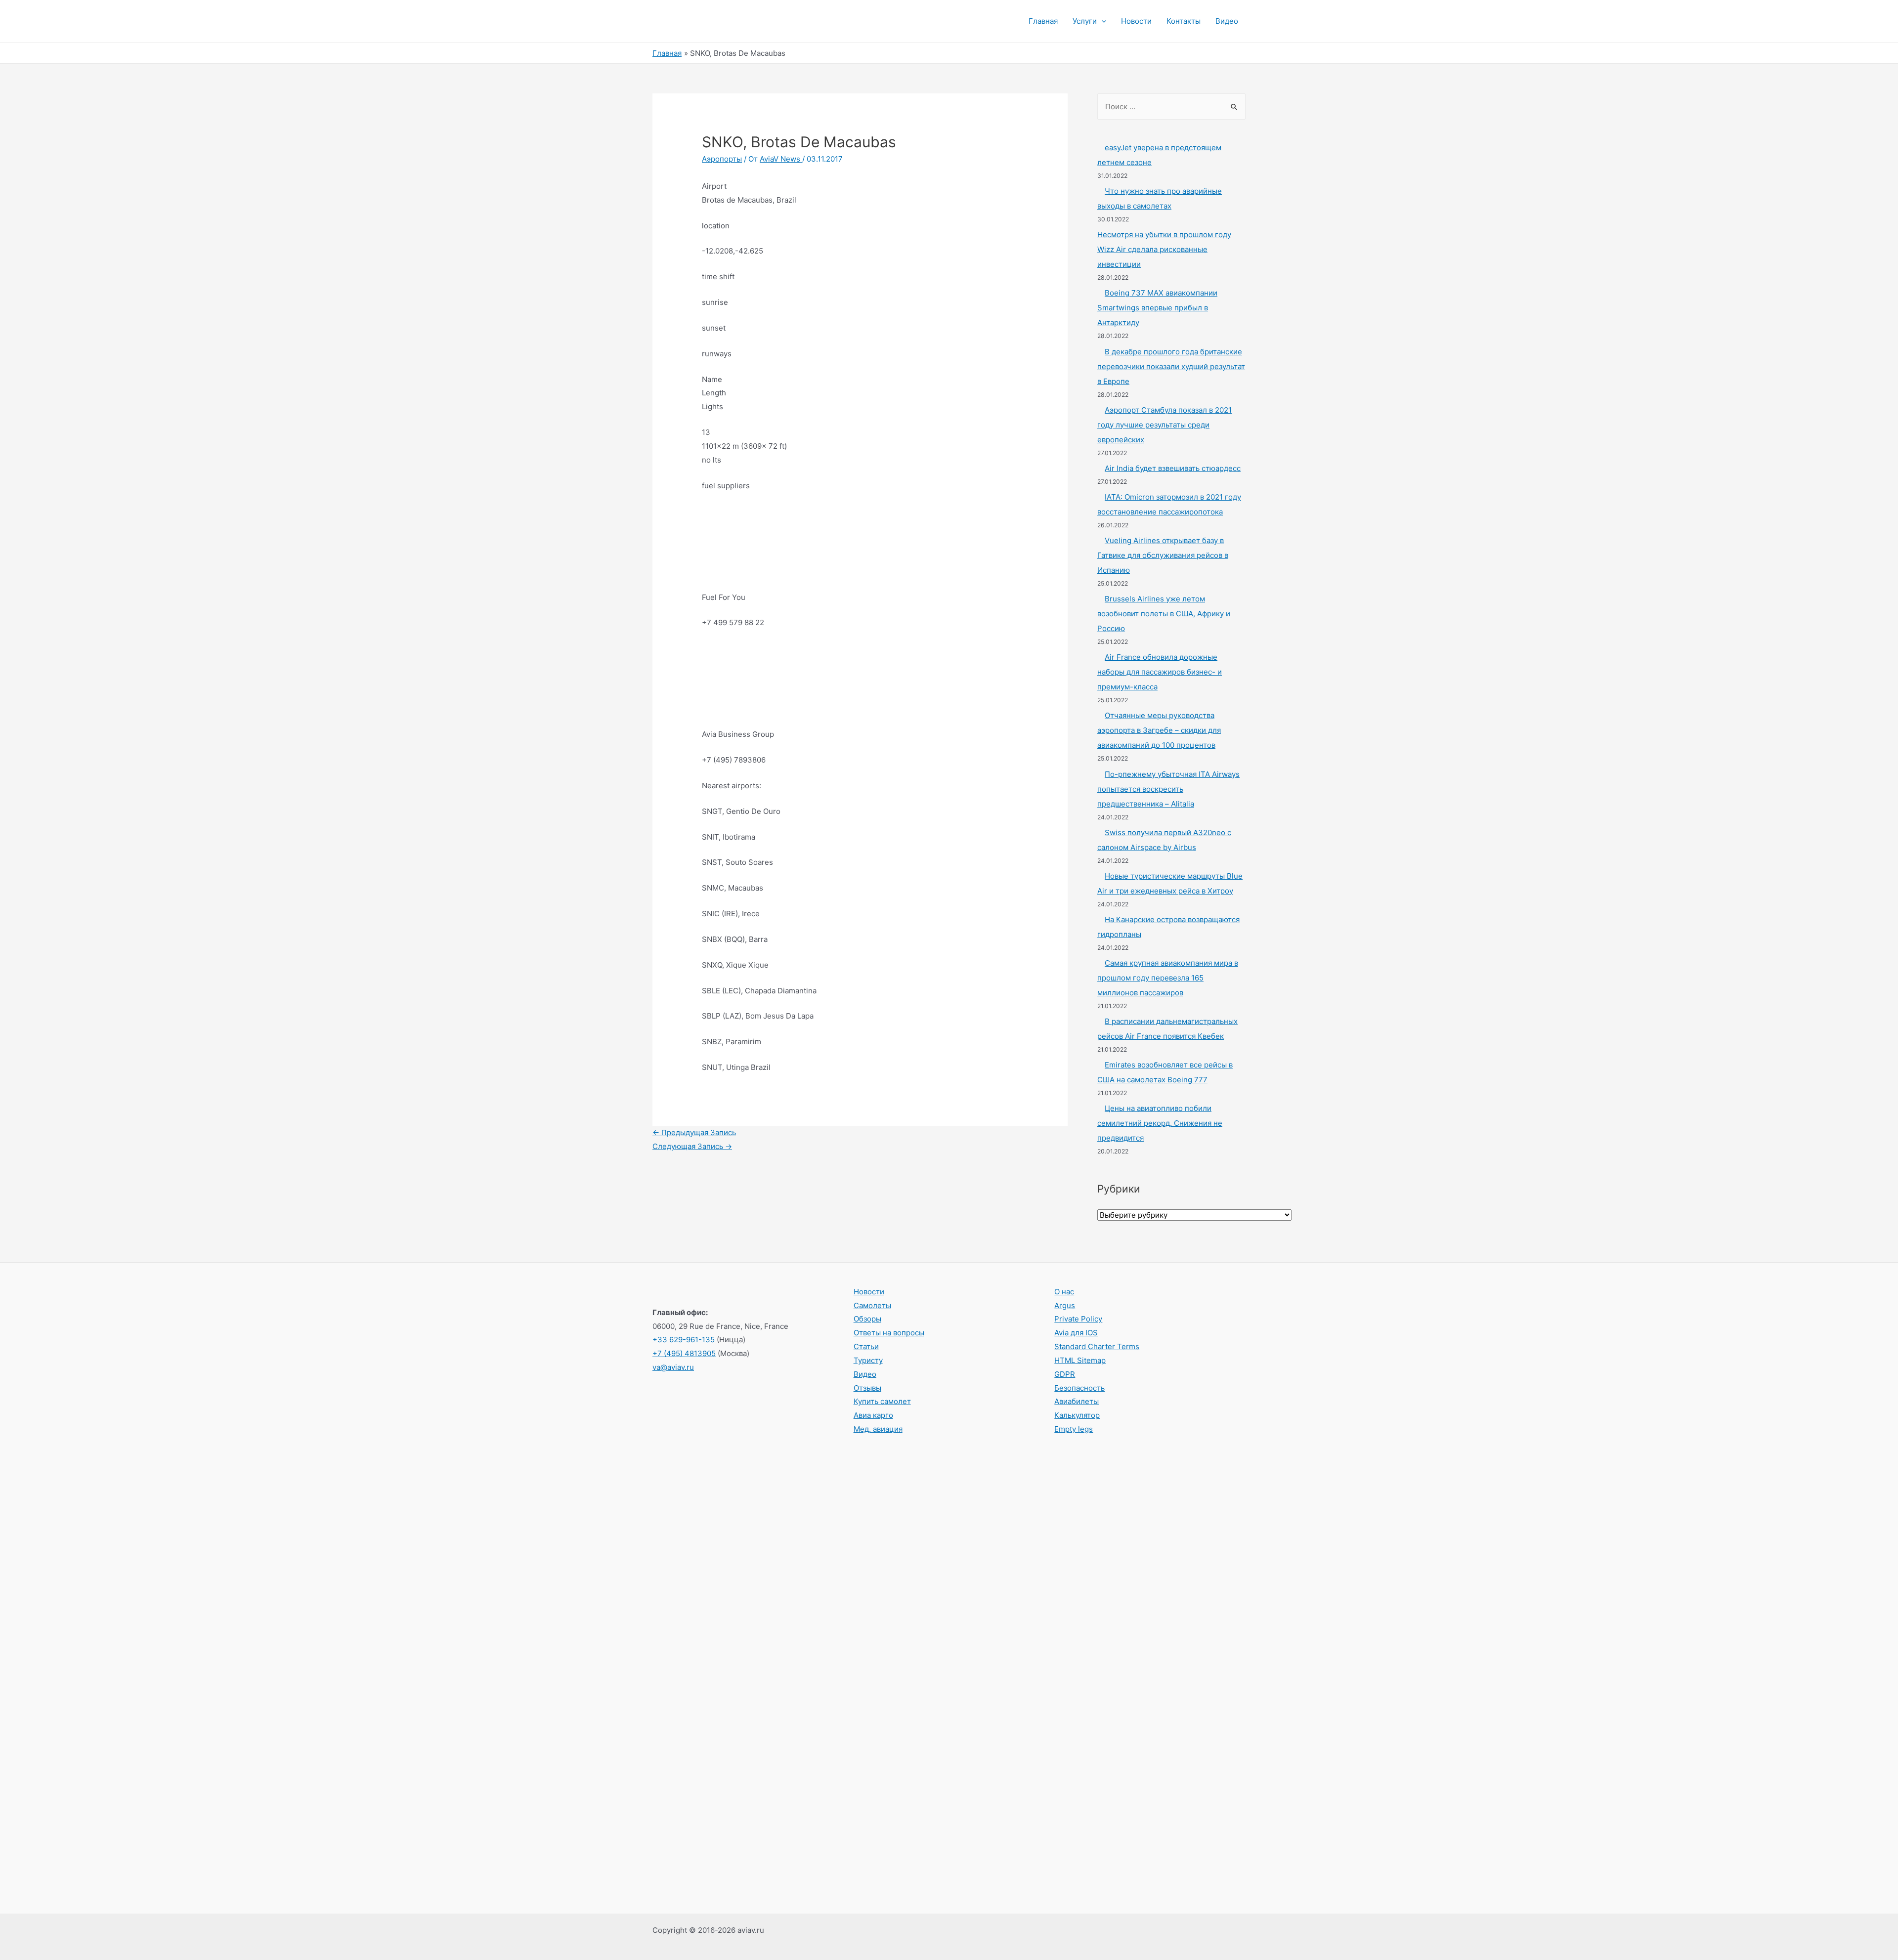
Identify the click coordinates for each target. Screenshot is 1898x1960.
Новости (1136, 21)
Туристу (868, 1360)
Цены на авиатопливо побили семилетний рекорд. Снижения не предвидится (1160, 1123)
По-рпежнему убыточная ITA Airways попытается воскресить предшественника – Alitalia (1168, 789)
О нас (1064, 1292)
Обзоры (867, 1319)
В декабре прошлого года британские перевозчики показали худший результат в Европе (1171, 366)
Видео (1227, 21)
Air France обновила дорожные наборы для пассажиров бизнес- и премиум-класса (1160, 672)
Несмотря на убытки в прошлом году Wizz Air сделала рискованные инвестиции (1164, 249)
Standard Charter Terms (1097, 1346)
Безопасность (1079, 1388)
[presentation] (1101, 21)
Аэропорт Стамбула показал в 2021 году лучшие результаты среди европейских (1165, 425)
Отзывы (867, 1388)
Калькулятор (1077, 1415)
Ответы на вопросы (889, 1333)
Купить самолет (882, 1401)
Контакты (1184, 21)
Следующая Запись (692, 1146)
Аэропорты (722, 159)
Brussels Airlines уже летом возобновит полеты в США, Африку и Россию (1164, 614)
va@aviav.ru (673, 1367)
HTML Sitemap (1080, 1360)
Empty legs (1074, 1429)
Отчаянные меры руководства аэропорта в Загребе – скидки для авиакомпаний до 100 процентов (1159, 730)
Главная (1043, 21)
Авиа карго (873, 1415)
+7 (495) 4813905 (684, 1353)
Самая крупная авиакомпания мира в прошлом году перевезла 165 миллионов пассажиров (1168, 978)
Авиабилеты (1077, 1401)
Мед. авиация (878, 1429)
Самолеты (872, 1305)
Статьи (866, 1346)
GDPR (1065, 1374)
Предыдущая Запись (694, 1132)
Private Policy (1078, 1319)
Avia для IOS (1076, 1333)
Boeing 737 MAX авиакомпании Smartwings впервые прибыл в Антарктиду (1157, 308)
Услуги (1085, 21)
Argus (1065, 1305)
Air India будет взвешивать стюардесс (1173, 468)
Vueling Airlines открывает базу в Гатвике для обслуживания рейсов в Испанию (1163, 555)
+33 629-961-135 (684, 1340)
